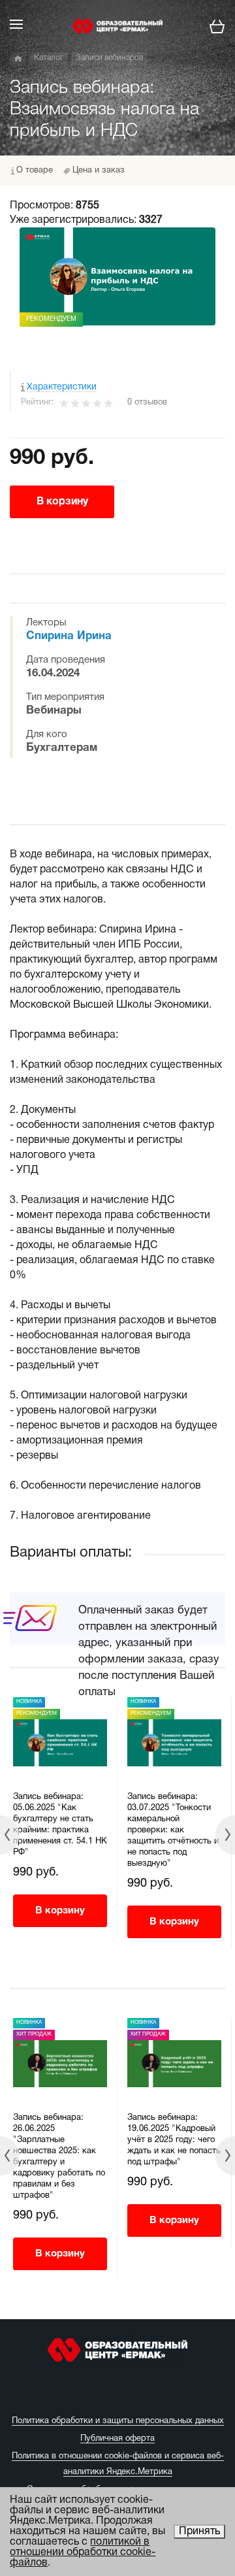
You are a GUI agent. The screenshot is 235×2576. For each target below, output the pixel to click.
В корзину (62, 502)
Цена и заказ (99, 171)
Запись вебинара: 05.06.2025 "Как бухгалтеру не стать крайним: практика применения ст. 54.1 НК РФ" (60, 1825)
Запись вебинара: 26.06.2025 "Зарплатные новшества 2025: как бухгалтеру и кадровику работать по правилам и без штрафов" (59, 2157)
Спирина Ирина (69, 636)
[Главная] (18, 59)
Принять (199, 2532)
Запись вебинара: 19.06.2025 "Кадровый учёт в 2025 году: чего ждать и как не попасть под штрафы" (174, 2140)
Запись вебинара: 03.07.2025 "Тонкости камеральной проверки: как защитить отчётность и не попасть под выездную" (173, 1830)
